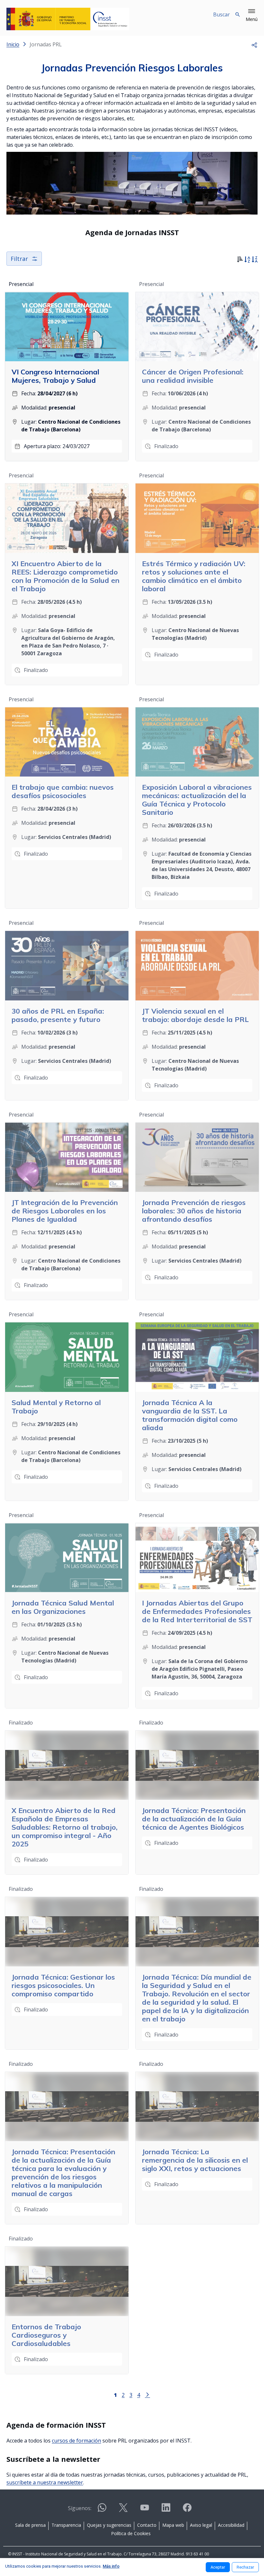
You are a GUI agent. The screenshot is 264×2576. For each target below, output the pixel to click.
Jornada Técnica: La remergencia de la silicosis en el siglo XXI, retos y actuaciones (195, 2160)
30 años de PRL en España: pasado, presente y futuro (58, 1015)
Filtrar (19, 259)
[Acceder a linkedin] (166, 2510)
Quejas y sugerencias (109, 2525)
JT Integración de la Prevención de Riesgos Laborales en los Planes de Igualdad (65, 1211)
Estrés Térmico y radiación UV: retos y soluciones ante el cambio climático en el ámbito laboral (194, 576)
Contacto (147, 2525)
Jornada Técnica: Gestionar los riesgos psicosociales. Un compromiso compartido (63, 1985)
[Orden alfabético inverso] (255, 260)
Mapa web (173, 2525)
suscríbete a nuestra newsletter (45, 2482)
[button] (252, 15)
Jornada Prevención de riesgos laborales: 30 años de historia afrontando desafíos (194, 1211)
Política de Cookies (131, 2533)
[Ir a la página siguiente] (147, 2394)
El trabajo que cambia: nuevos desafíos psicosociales (63, 791)
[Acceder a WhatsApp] (102, 2510)
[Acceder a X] (123, 2510)
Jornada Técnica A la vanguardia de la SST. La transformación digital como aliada (190, 1415)
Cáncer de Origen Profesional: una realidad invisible (193, 376)
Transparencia (66, 2525)
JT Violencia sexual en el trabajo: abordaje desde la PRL (195, 1015)
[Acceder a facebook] (187, 2510)
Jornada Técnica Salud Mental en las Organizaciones (63, 1607)
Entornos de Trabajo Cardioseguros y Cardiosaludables (46, 2335)
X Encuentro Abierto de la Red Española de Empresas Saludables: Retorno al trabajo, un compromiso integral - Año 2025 (65, 1827)
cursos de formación (76, 2441)
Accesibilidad (231, 2525)
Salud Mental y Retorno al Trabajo (56, 1407)
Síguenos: (80, 2508)
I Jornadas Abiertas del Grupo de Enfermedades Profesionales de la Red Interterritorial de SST (197, 1611)
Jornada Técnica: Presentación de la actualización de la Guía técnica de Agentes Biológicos (194, 1819)
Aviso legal (201, 2525)
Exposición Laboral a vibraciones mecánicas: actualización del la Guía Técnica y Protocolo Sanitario (197, 800)
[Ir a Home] (68, 19)
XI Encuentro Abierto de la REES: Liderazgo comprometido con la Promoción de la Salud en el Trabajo (66, 576)
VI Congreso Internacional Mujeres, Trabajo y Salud (55, 376)
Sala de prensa (30, 2525)
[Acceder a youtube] (145, 2510)
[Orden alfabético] (247, 260)
